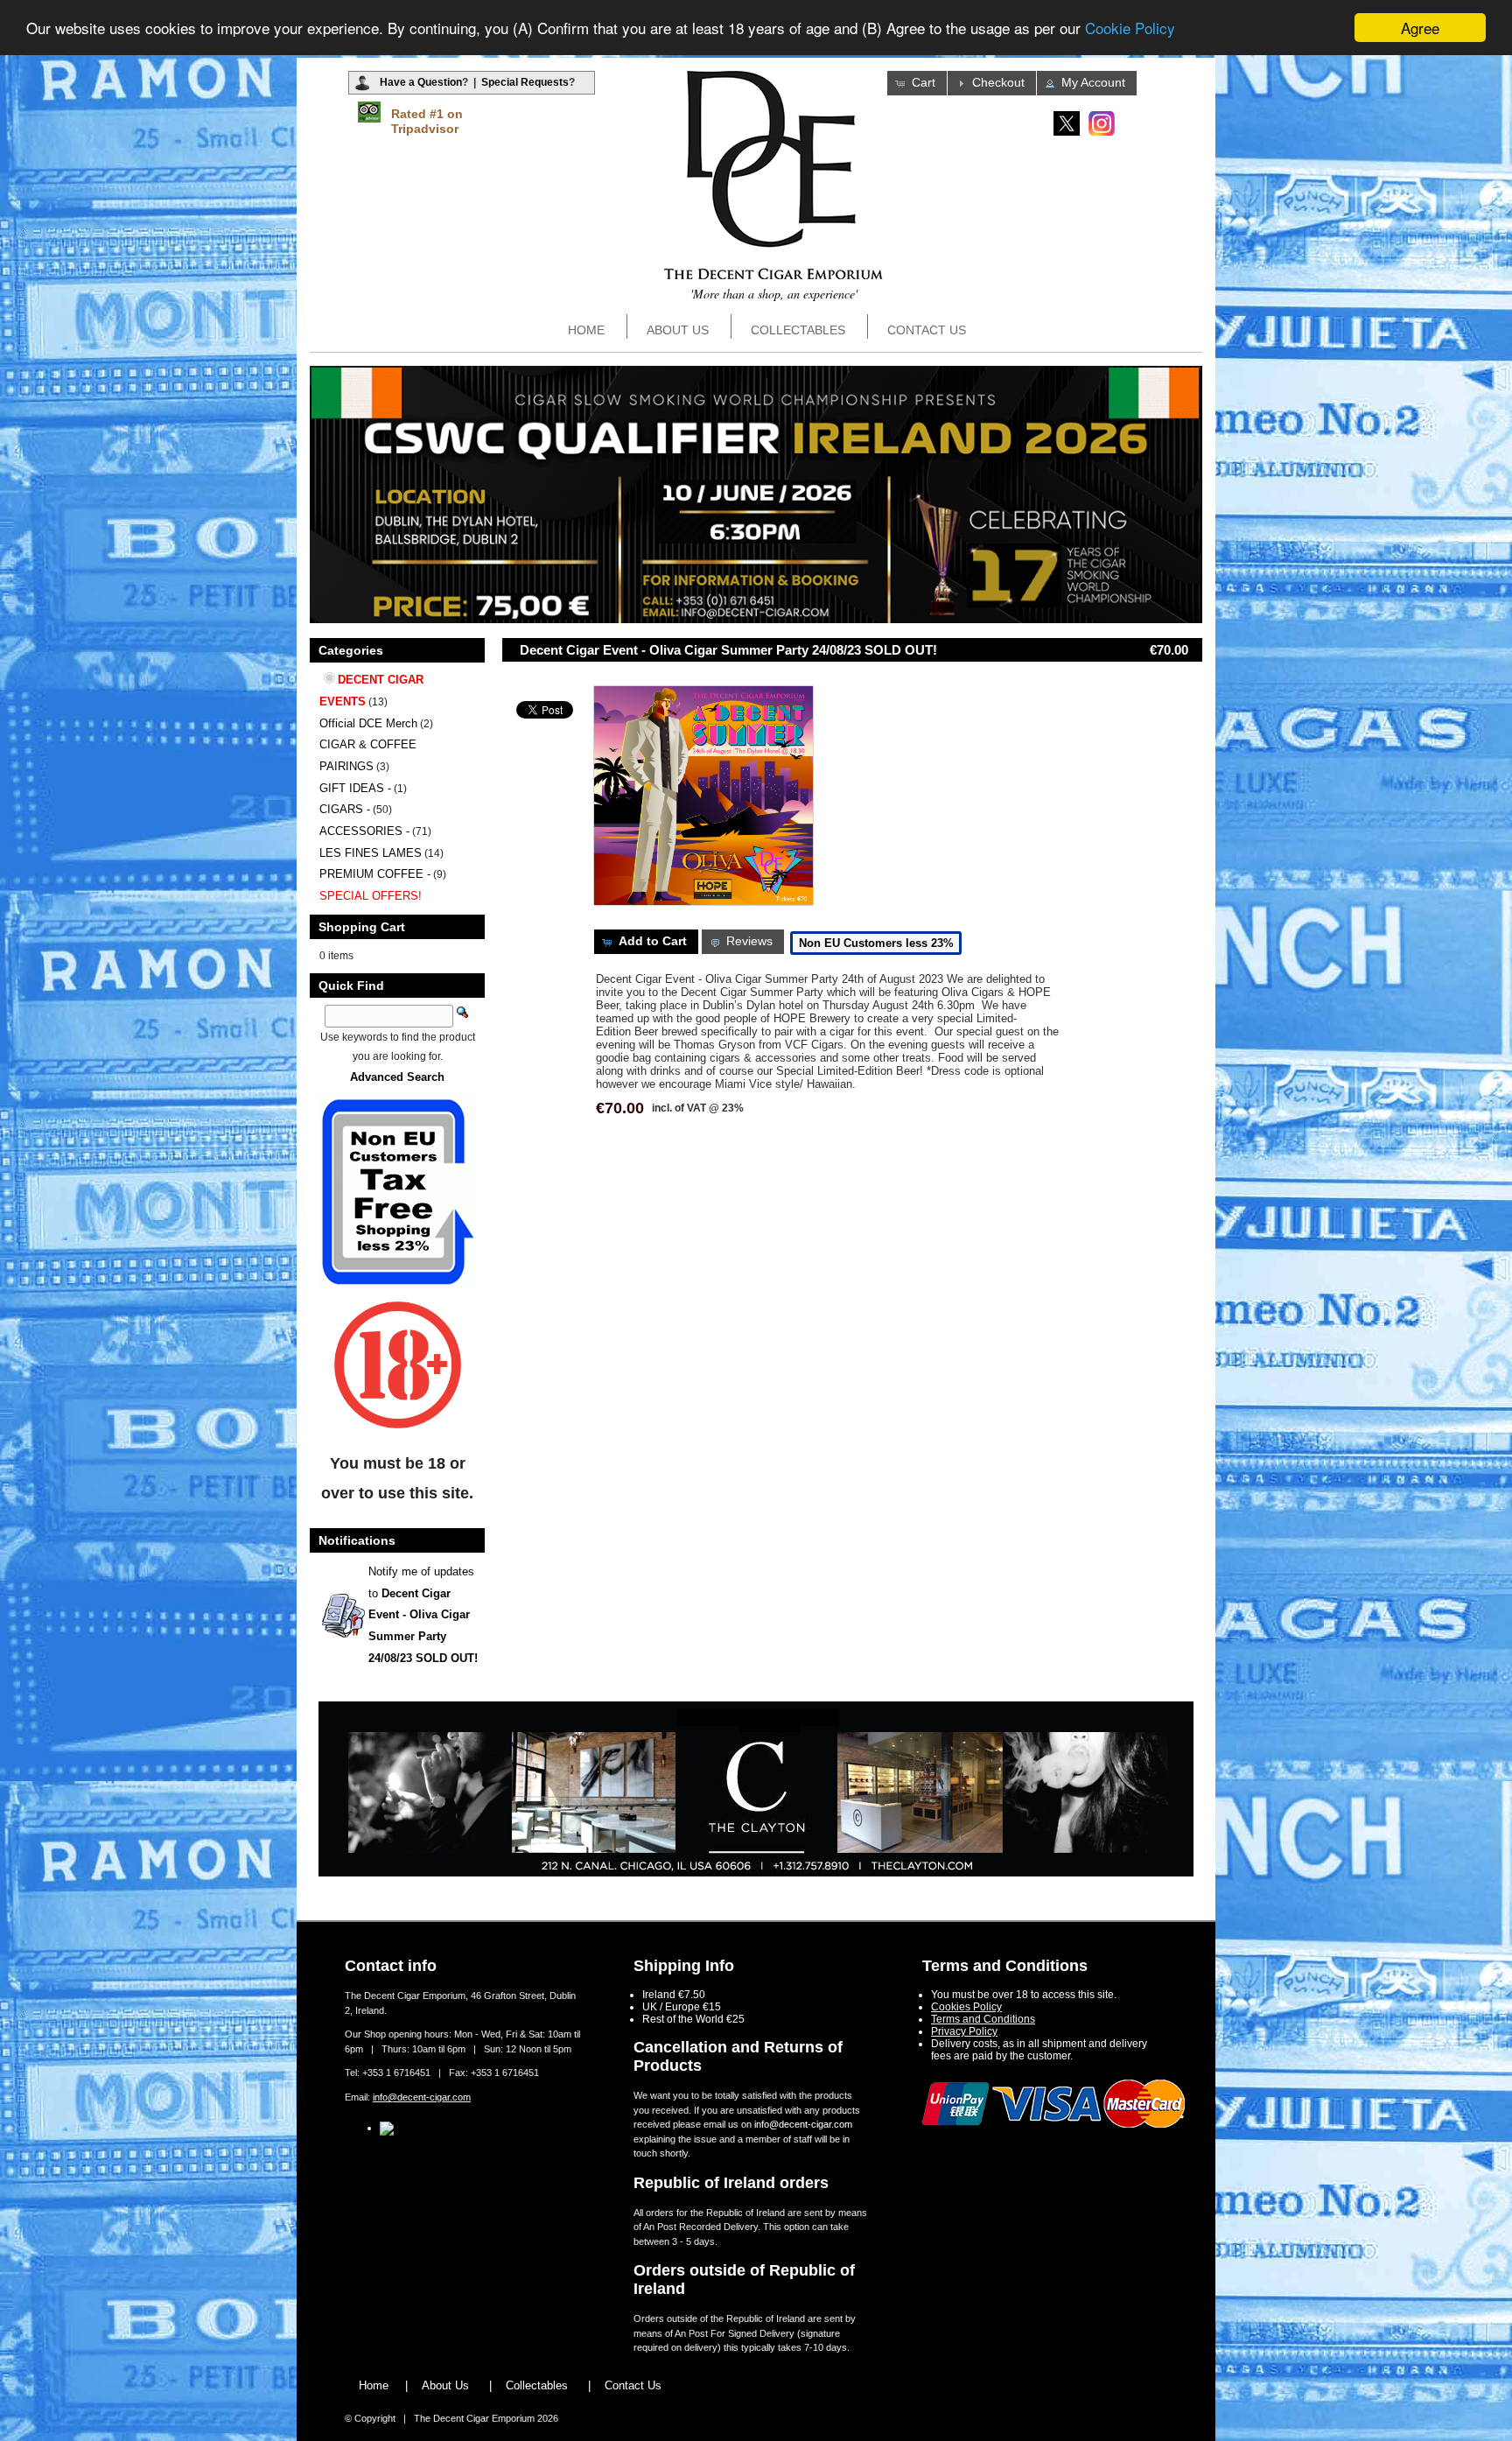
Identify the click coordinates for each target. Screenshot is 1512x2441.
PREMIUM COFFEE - (375, 874)
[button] (917, 83)
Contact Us (927, 330)
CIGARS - (345, 809)
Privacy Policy (964, 2031)
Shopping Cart (362, 927)
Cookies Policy (966, 2007)
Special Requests (525, 82)
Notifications (357, 1540)
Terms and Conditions (983, 2019)
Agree (1420, 28)
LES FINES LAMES (371, 853)
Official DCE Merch (368, 723)
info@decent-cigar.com (422, 2097)
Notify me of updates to (423, 1615)
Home (586, 330)
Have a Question (421, 82)
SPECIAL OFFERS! (371, 896)
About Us (678, 330)
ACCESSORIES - (364, 831)
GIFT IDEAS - (355, 788)
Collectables (798, 330)
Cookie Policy (1130, 28)
